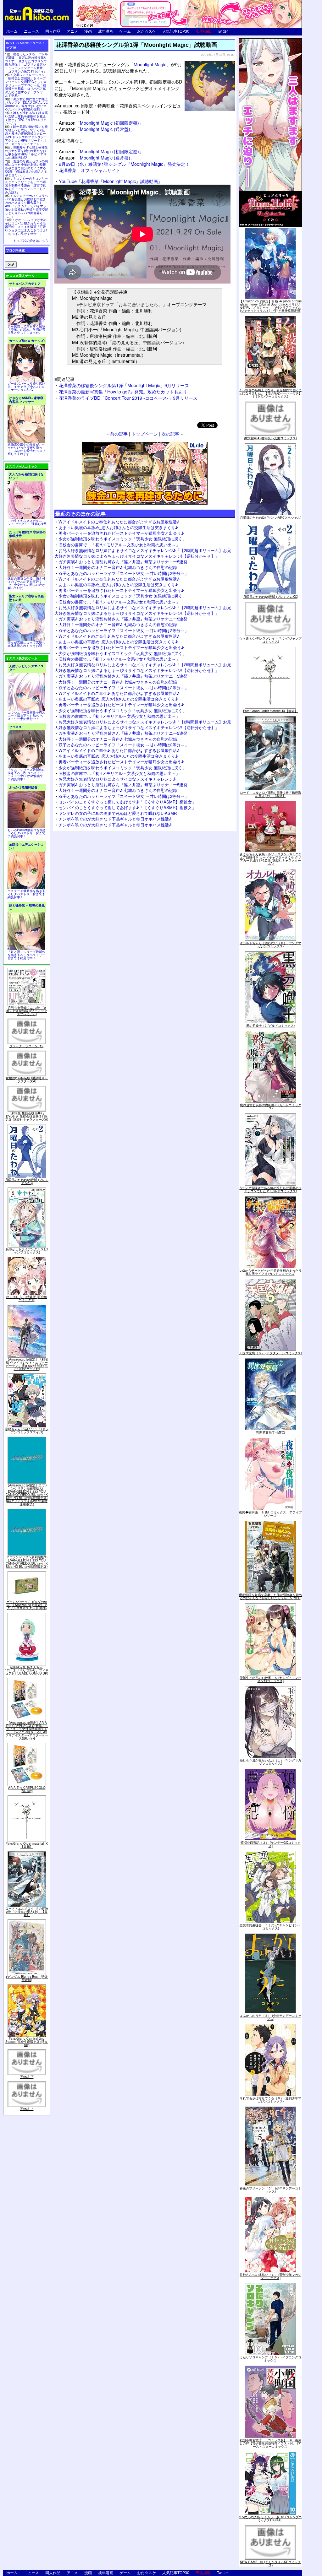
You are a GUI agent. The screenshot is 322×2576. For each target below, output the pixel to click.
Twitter (222, 31)
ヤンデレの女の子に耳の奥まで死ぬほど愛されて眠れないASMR (118, 813)
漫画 (88, 31)
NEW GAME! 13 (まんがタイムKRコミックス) (270, 2563)
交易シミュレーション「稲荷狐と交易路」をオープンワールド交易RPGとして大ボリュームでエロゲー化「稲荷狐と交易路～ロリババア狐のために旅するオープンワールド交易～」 (26, 85)
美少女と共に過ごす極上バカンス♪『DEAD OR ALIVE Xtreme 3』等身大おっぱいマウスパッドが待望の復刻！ (26, 104)
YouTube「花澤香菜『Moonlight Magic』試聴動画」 (111, 181)
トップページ (145, 433)
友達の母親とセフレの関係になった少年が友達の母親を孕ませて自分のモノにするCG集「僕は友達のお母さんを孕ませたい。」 (26, 168)
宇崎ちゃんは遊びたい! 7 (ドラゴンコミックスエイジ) (27, 1431)
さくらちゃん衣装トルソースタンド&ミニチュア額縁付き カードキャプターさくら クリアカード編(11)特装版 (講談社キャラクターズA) (271, 859)
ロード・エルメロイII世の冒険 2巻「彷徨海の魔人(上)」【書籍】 (27, 1912)
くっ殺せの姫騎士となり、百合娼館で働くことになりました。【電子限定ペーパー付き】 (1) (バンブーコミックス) (270, 393)
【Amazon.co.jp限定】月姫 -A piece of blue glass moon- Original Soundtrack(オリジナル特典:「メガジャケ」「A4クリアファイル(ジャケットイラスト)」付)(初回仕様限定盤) (271, 306)
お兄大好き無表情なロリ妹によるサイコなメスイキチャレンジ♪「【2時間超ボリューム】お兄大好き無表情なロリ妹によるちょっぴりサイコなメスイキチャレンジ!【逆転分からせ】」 (143, 553)
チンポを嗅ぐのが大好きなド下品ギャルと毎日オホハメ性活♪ (115, 819)
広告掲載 (203, 31)
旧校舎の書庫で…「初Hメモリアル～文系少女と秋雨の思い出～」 (119, 545)
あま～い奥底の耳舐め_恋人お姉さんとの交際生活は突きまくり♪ (118, 527)
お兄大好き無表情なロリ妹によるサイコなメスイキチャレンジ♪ (117, 779)
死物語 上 (27, 2109)
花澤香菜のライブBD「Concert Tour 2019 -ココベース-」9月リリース (128, 398)
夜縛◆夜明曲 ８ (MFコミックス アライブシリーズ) (270, 1514)
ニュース (31, 31)
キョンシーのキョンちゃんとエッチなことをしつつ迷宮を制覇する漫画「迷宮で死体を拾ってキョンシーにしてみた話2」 (26, 185)
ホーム (12, 31)
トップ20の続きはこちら (31, 241)
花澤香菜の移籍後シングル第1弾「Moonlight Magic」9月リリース (124, 385)
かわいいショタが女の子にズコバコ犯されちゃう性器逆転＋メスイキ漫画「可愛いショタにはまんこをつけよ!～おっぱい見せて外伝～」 (26, 227)
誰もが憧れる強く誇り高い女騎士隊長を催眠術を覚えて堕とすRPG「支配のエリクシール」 (26, 118)
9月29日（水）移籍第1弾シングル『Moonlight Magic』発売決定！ (124, 164)
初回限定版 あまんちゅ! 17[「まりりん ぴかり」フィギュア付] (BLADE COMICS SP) (27, 1670)
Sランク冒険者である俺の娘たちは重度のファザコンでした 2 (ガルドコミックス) (271, 1189)
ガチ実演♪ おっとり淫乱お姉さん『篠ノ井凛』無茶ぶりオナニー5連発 (123, 562)
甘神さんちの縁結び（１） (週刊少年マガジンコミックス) (270, 2276)
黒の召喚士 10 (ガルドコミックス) (270, 1026)
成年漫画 (106, 31)
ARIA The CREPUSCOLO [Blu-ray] (27, 1789)
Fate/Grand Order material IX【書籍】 (27, 1845)
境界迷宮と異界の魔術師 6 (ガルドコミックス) (271, 1107)
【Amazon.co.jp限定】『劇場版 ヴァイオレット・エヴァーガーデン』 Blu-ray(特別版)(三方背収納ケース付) (27, 1364)
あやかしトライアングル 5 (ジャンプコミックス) (27, 1251)
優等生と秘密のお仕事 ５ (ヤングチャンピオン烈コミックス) (270, 1679)
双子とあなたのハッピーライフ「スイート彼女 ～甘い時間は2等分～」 (124, 573)
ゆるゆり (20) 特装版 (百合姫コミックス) (27, 1298)
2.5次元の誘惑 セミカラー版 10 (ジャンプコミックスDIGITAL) (271, 2519)
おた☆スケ (147, 31)
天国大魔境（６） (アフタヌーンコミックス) (271, 1353)
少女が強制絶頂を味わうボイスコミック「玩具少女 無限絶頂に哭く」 (122, 539)
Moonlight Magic (150, 64)
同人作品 (53, 31)
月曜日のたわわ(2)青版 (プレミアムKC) (27, 1181)
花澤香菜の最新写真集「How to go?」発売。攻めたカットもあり (123, 391)
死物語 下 (27, 2077)
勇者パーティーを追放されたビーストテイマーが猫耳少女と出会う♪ (121, 533)
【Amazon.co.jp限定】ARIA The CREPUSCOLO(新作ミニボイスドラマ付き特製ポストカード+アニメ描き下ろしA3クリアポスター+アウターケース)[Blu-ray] (27, 1730)
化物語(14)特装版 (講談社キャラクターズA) (27, 1080)
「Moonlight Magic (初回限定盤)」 (101, 123)
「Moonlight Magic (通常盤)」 (97, 129)
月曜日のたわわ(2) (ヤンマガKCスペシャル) (271, 517)
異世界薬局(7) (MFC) (270, 1432)
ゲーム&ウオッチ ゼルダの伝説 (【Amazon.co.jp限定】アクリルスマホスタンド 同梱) (27, 1605)
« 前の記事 (117, 433)
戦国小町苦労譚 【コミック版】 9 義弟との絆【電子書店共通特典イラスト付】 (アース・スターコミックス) (270, 2443)
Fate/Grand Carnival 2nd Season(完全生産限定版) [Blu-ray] (27, 2042)
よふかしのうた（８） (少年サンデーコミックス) (270, 2017)
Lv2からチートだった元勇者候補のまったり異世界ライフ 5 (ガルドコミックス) (271, 1272)
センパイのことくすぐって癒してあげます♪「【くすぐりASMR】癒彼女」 (127, 802)
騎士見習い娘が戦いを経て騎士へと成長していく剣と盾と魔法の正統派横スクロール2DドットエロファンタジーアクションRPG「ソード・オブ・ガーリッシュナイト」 (26, 135)
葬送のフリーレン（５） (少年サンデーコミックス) (270, 2190)
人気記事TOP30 (176, 31)
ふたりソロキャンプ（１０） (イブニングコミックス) (270, 2359)
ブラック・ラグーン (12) (27, 1046)
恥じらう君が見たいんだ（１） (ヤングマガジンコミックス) (270, 1762)
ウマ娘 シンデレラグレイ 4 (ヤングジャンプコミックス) (270, 640)
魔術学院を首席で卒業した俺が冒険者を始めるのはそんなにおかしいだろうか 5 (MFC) (270, 1596)
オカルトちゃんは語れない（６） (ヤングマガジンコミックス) (270, 944)
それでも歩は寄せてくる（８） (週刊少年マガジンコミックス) (270, 2100)
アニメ (72, 31)
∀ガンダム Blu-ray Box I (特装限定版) (27, 1978)
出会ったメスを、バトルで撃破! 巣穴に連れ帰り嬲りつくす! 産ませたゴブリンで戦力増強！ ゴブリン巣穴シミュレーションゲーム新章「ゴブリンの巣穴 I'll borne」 (26, 63)
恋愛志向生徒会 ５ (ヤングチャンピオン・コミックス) (270, 1927)
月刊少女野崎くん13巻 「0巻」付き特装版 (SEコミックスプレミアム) (27, 1011)
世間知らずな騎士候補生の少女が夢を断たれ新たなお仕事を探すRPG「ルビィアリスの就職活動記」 (26, 152)
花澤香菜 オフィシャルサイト (90, 170)
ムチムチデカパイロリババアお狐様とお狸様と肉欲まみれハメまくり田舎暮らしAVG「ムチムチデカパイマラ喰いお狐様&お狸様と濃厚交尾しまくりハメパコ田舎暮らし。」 (27, 206)
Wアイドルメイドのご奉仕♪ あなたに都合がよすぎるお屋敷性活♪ (119, 522)
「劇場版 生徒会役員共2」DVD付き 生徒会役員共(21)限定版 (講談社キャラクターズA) (27, 1116)
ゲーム (125, 31)
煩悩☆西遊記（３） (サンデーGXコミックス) (271, 1844)
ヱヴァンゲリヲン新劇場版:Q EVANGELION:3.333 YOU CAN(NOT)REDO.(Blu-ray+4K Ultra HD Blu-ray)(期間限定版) (27, 1562)
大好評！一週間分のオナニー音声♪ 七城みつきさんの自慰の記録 (118, 567)
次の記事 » (172, 433)
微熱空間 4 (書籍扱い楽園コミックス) (270, 438)
